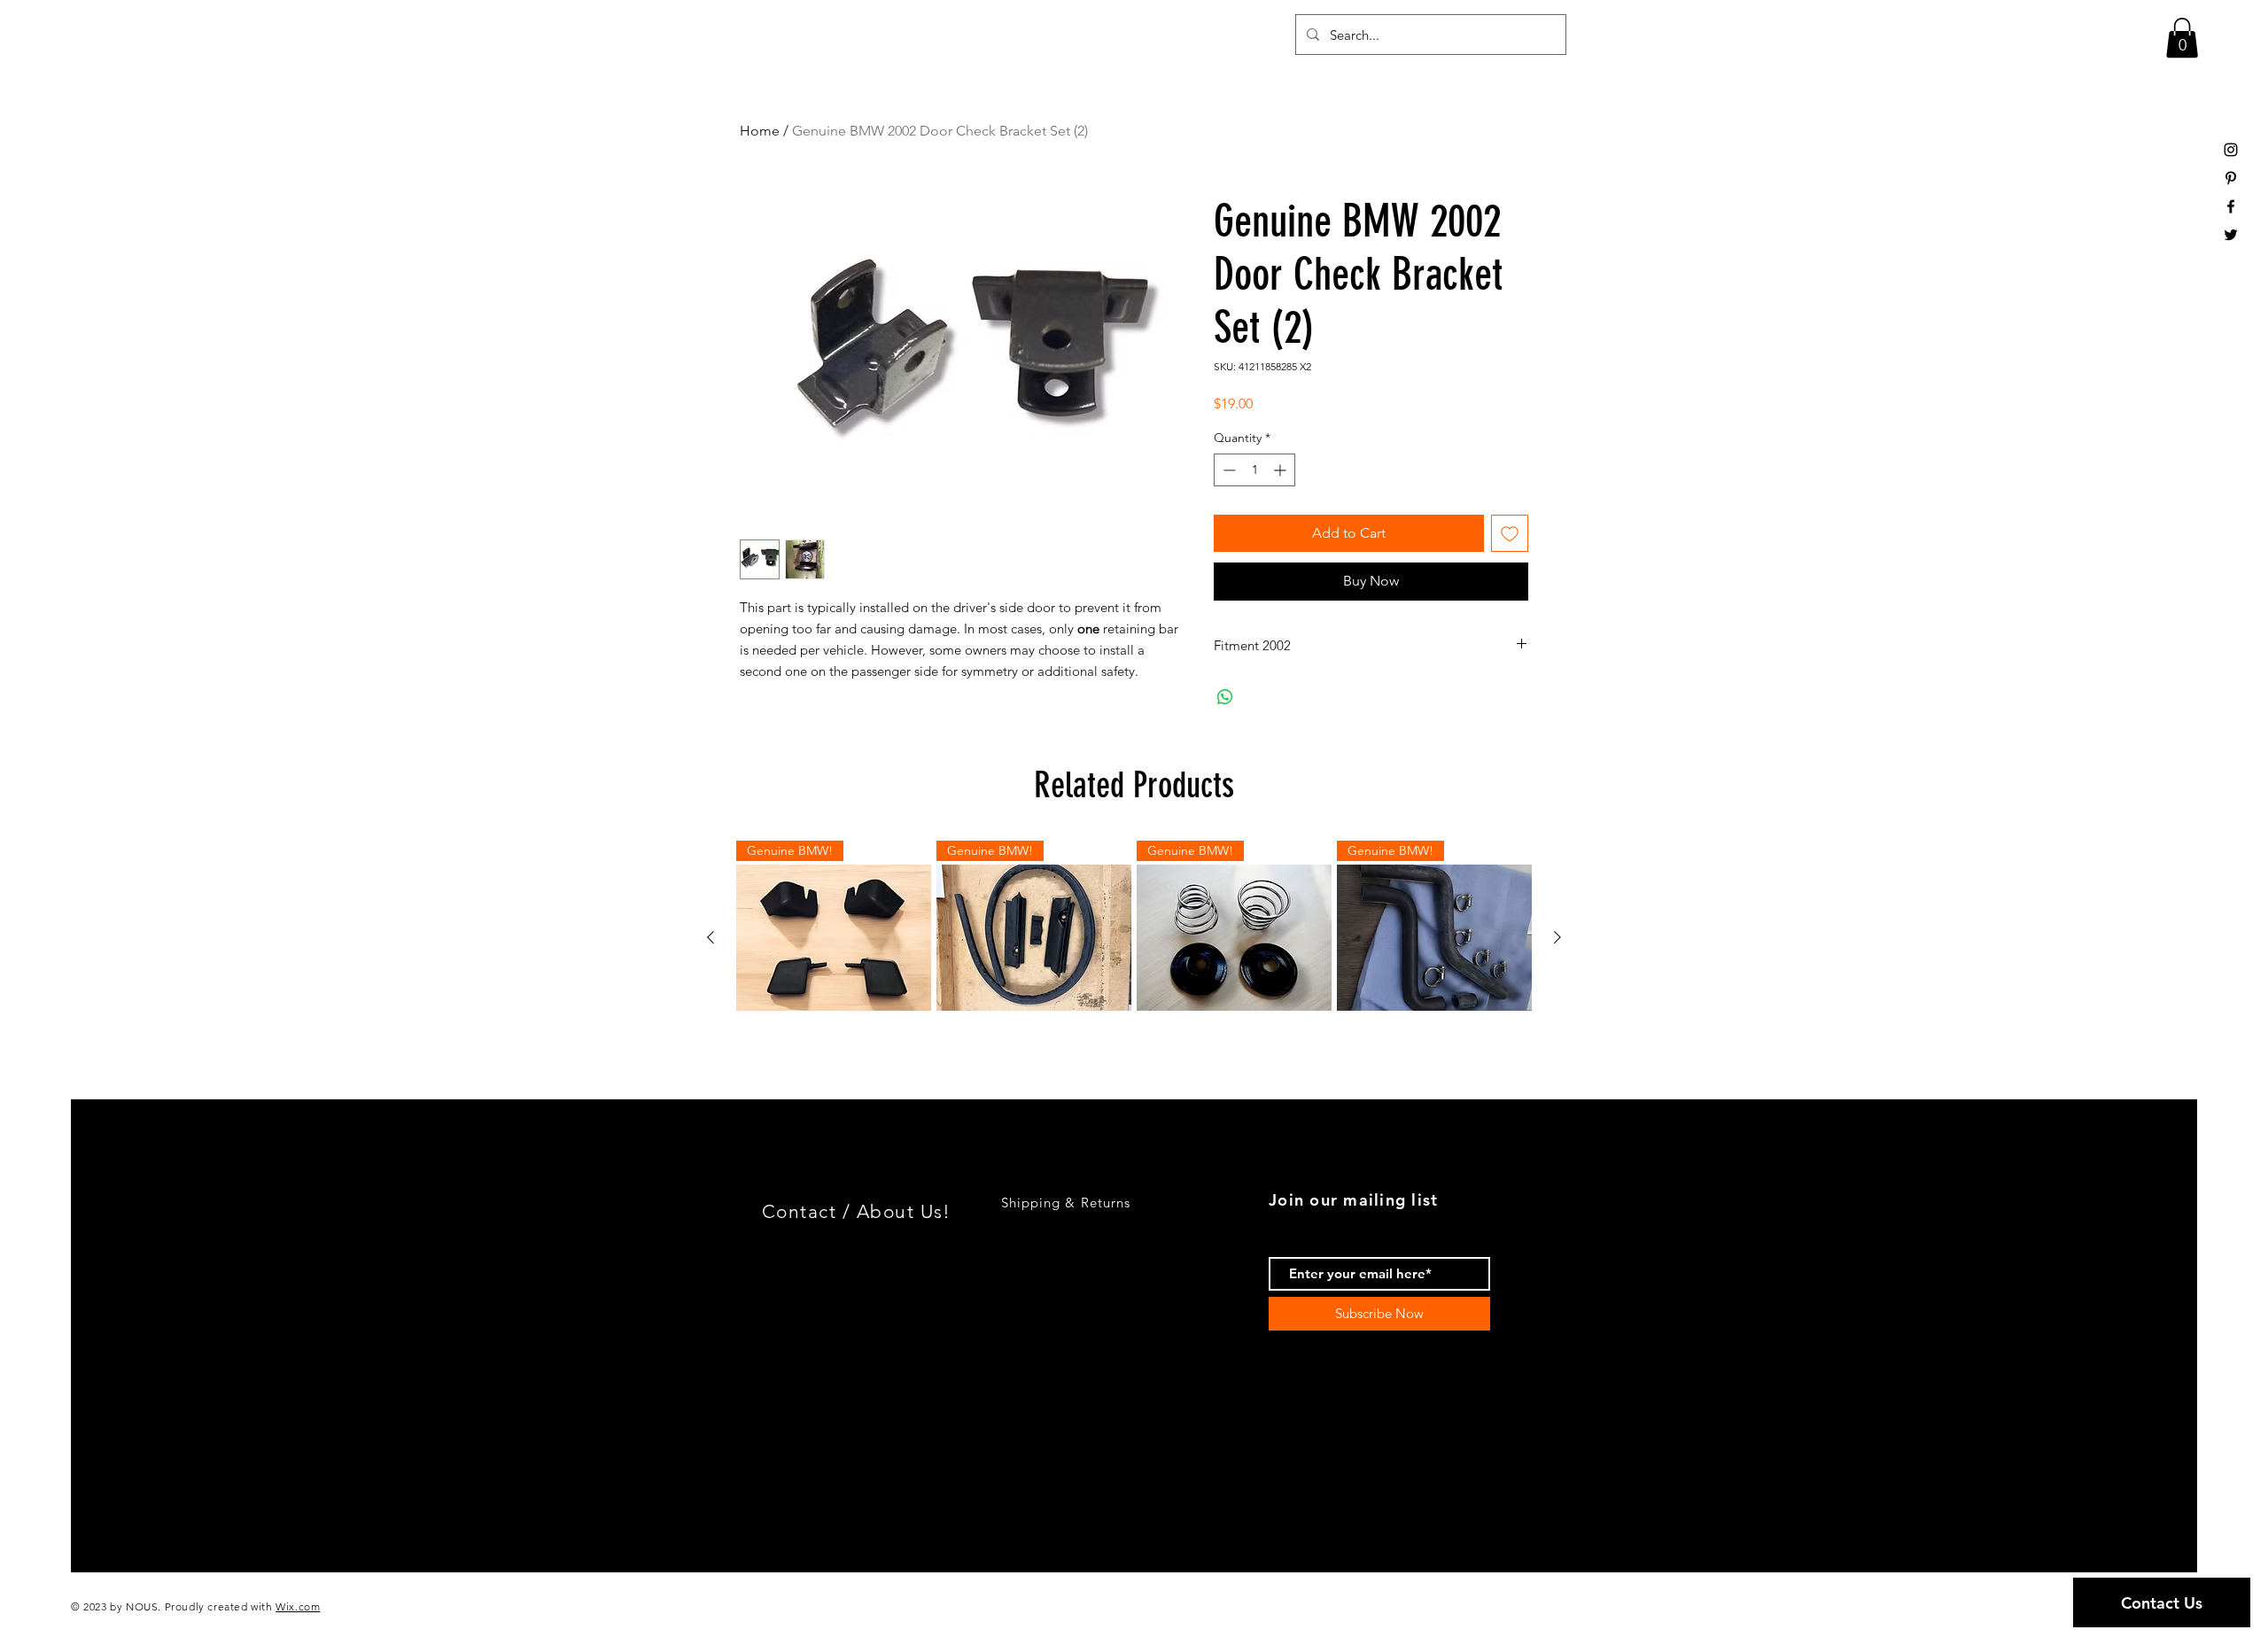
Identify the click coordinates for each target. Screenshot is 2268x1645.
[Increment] (1282, 470)
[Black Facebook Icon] (2231, 206)
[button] (2182, 38)
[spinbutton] (1254, 470)
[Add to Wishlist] (1510, 533)
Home (760, 131)
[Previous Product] (711, 937)
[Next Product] (1557, 937)
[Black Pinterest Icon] (2231, 178)
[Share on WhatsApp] (1225, 697)
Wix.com (298, 1606)
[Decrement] (1227, 470)
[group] (1134, 938)
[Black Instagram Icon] (2231, 150)
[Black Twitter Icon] (2231, 235)
